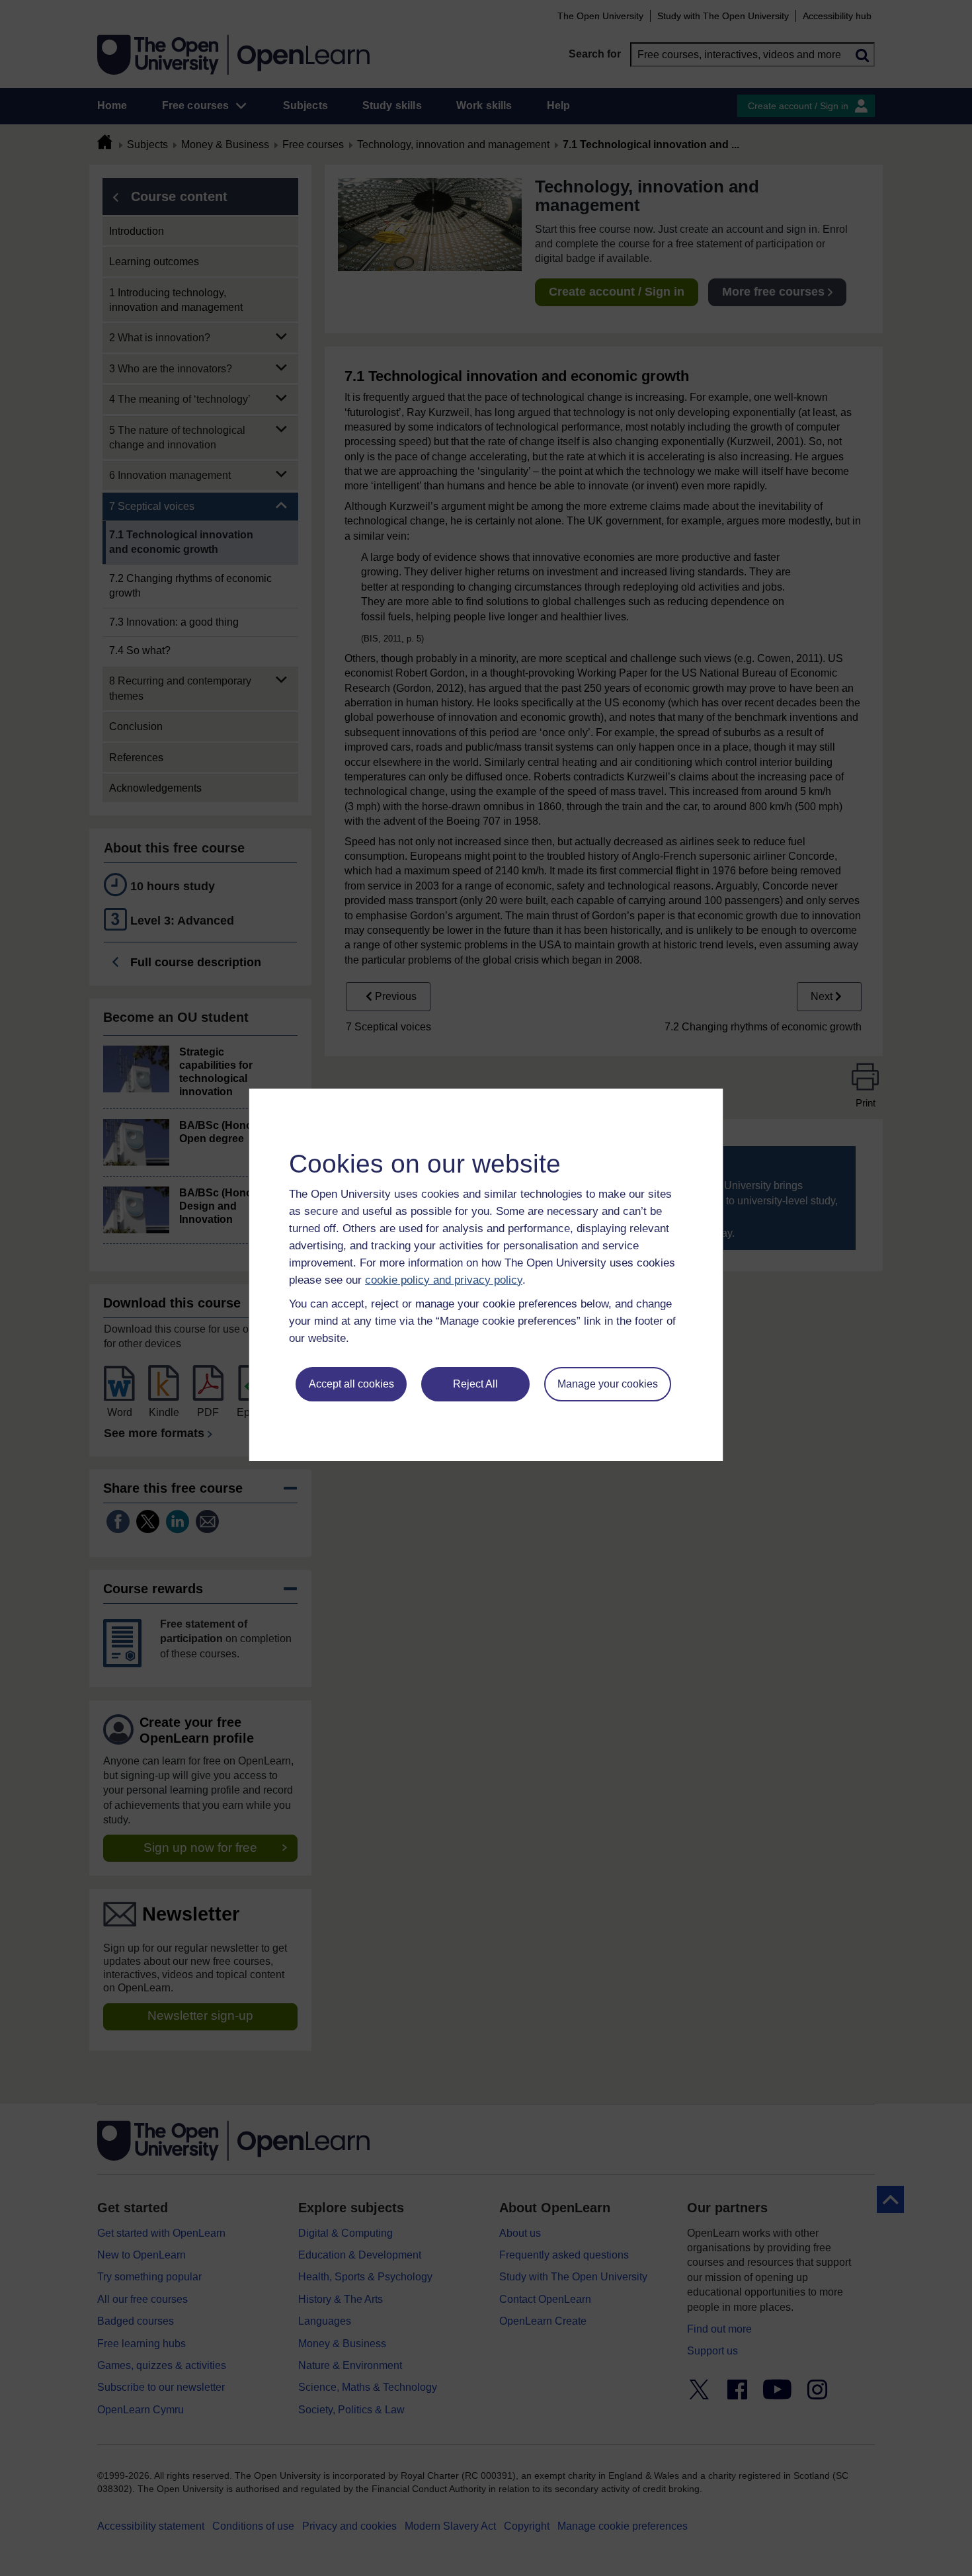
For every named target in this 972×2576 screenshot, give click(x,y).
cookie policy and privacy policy (444, 1280)
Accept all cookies (351, 1384)
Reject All (475, 1384)
